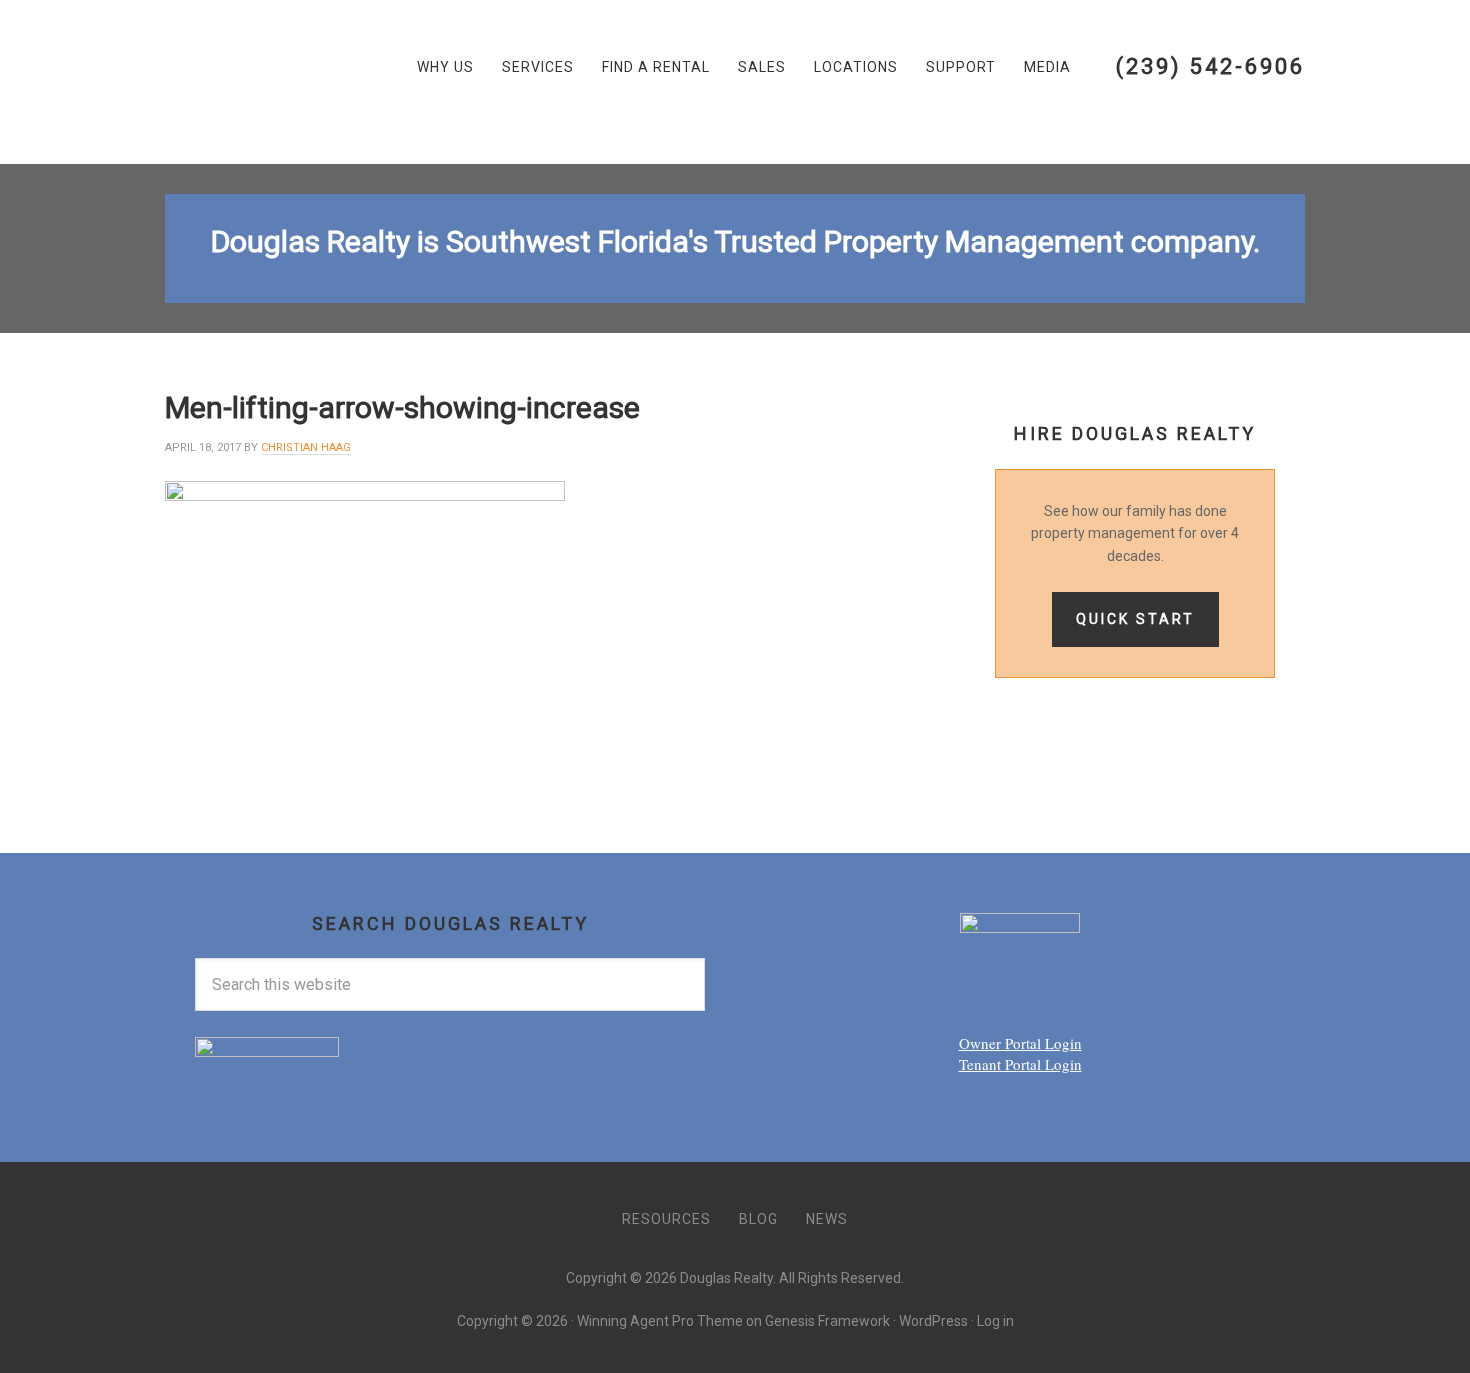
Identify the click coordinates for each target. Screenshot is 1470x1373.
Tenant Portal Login (1020, 1064)
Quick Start (1135, 619)
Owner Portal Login (1020, 1043)
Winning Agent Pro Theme (660, 1321)
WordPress (933, 1321)
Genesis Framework (827, 1321)
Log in (995, 1321)
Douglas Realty (265, 82)
